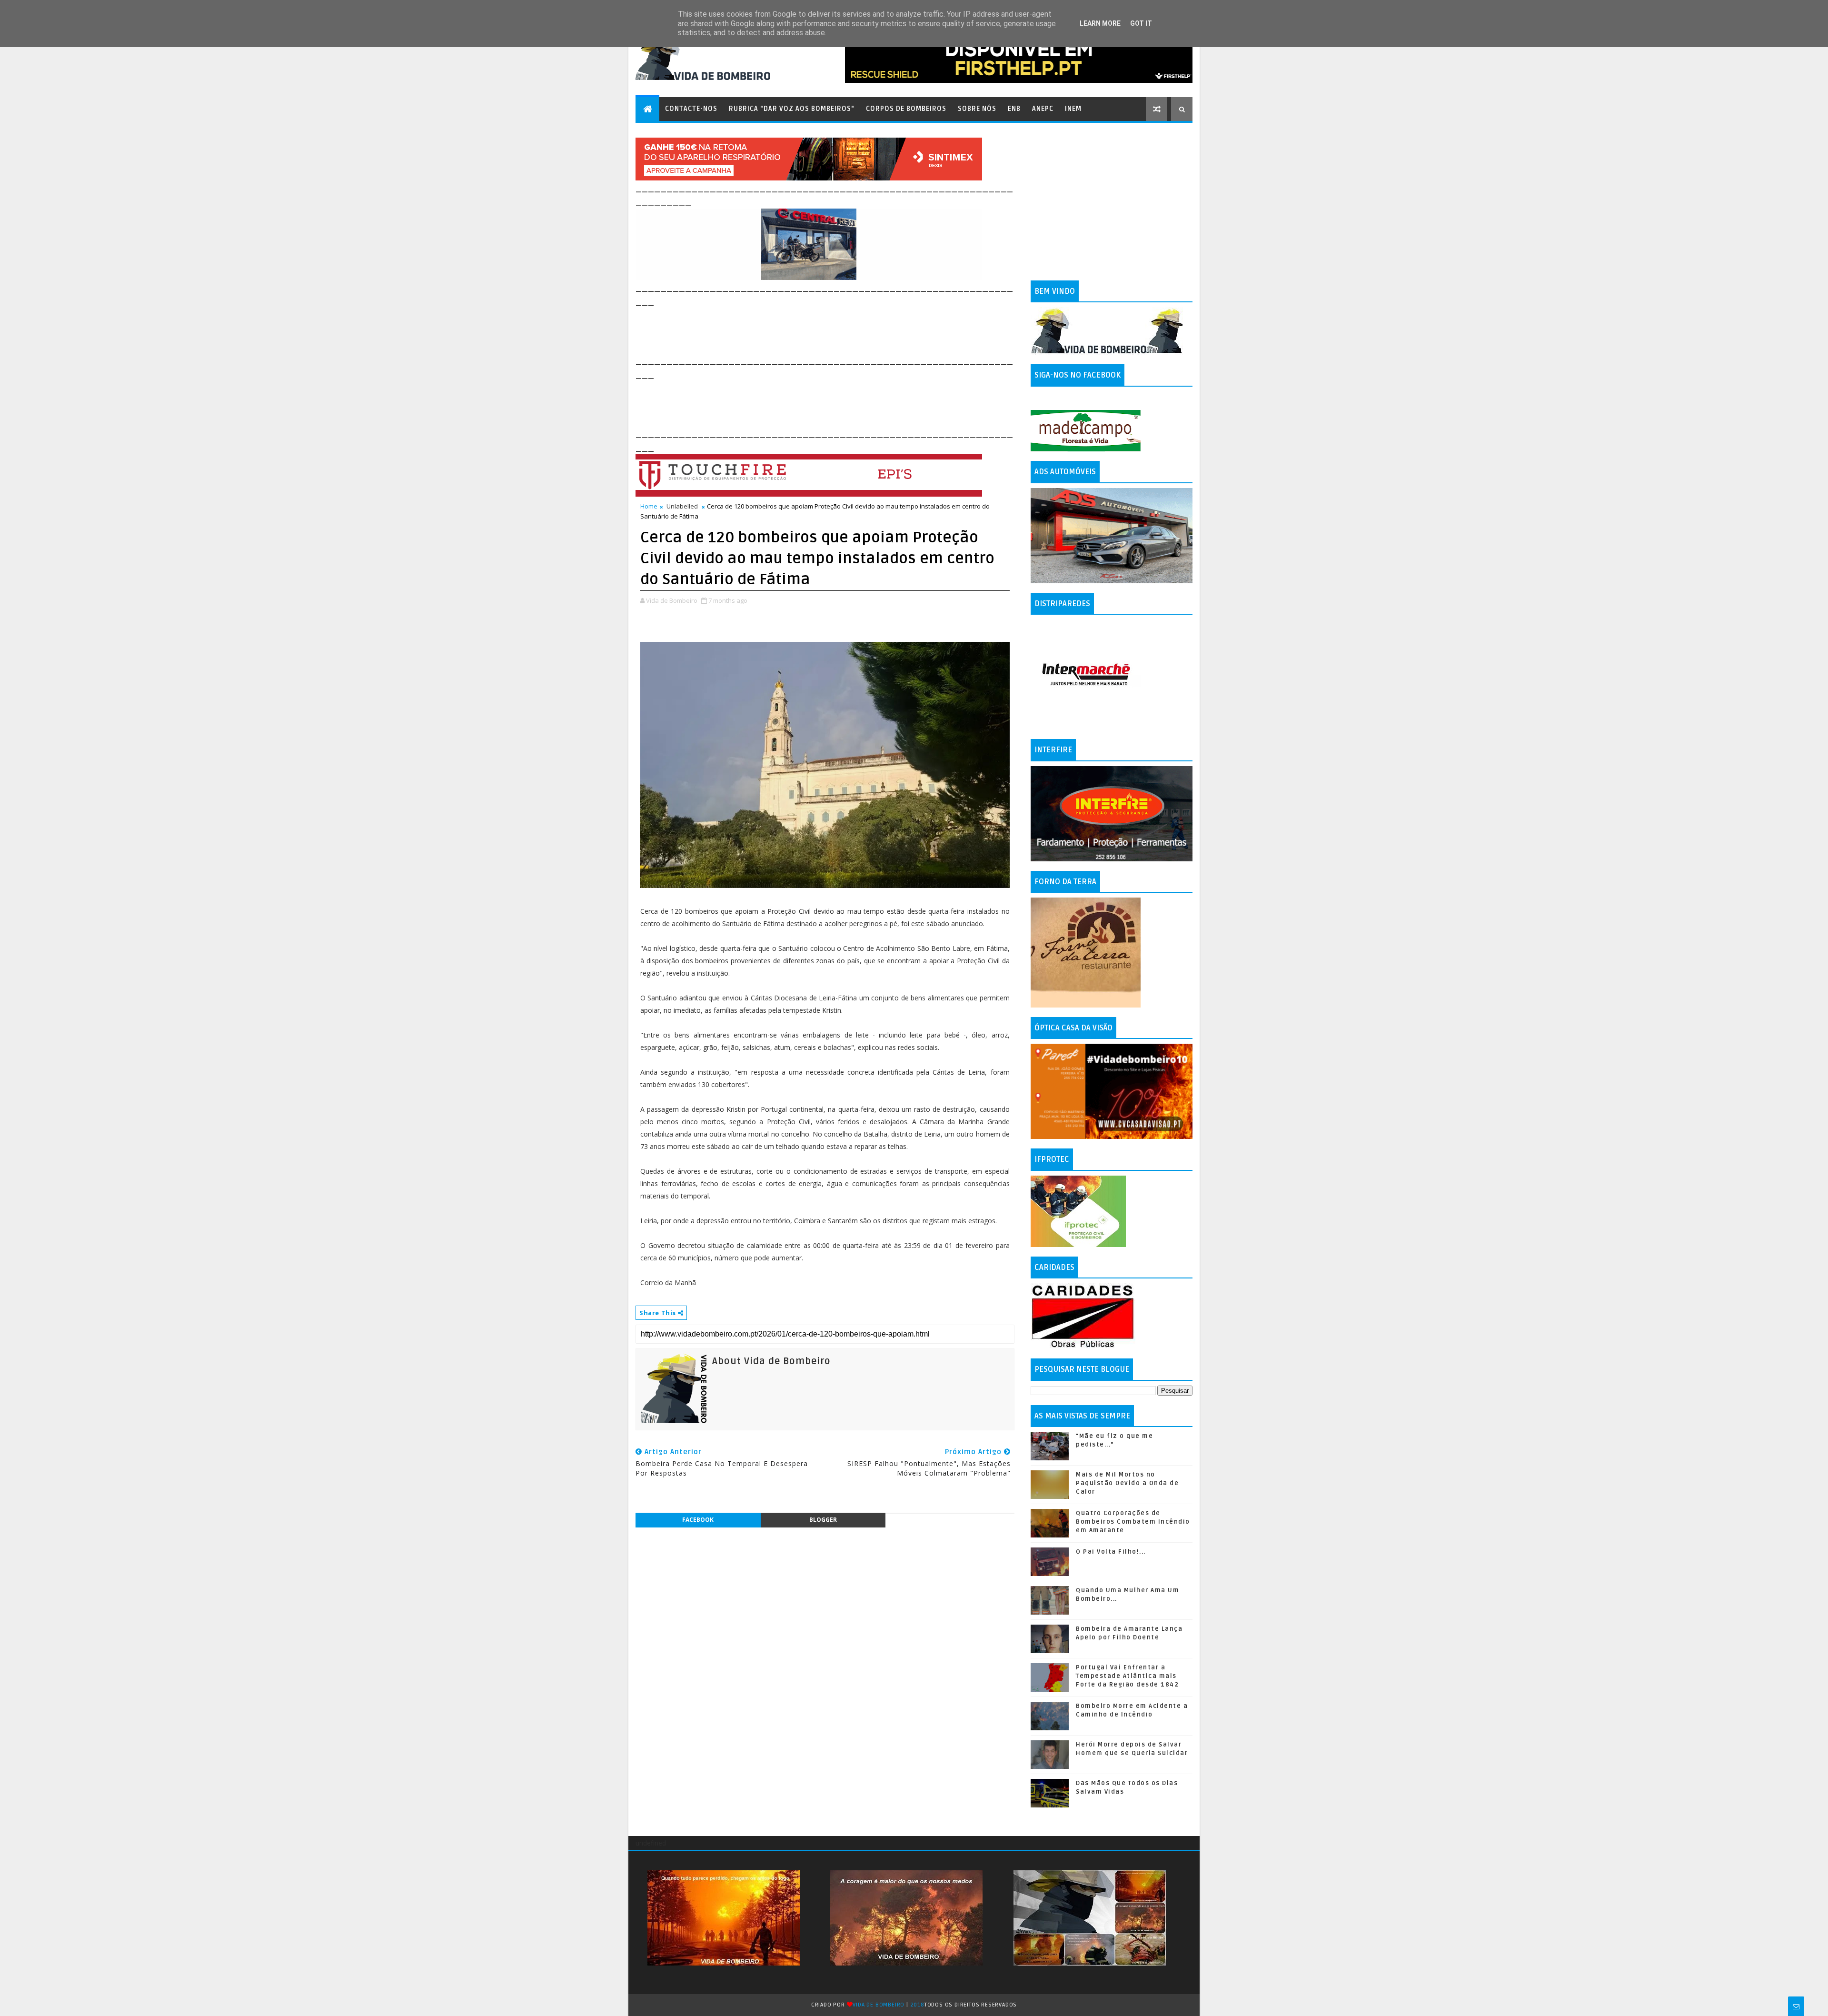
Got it (1141, 23)
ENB (1014, 109)
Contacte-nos (691, 109)
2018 (917, 2005)
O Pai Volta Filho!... (1111, 1552)
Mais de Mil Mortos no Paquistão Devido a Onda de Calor (1127, 1483)
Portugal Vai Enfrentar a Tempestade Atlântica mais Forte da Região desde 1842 (1127, 1676)
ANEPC (1043, 109)
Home (649, 506)
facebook (698, 1520)
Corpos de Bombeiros (906, 109)
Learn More (1100, 23)
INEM (1073, 109)
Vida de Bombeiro (879, 2005)
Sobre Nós (977, 109)
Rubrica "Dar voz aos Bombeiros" (792, 109)
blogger (823, 1520)
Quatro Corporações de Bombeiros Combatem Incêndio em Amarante (1133, 1522)
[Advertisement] (809, 329)
